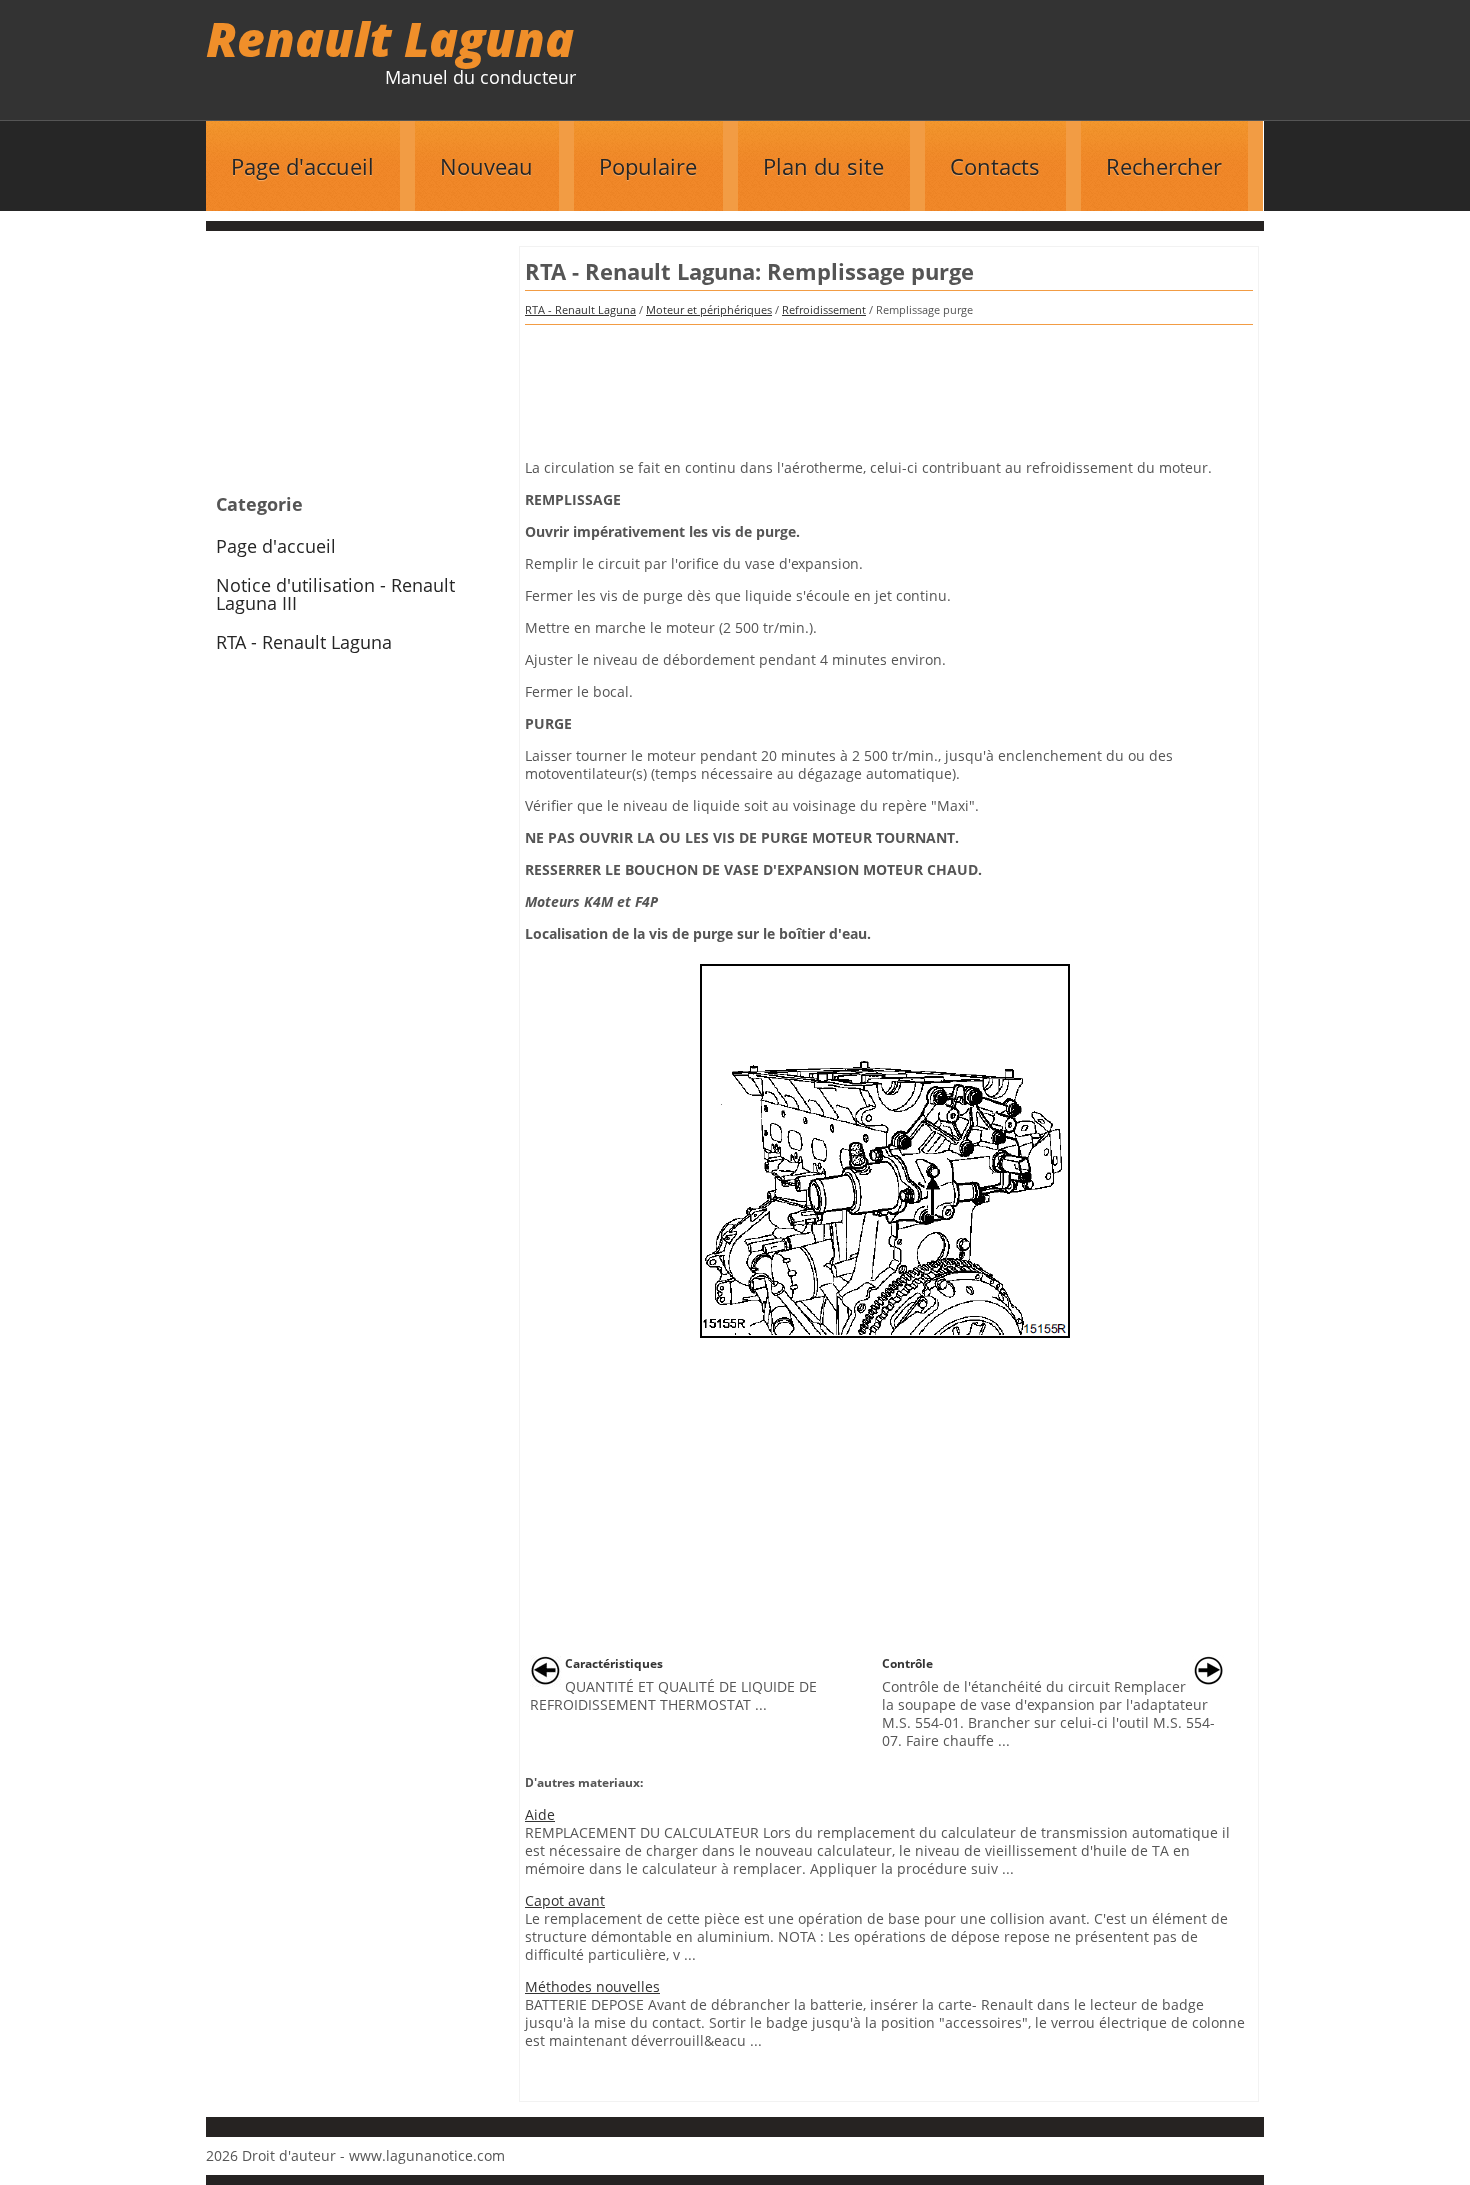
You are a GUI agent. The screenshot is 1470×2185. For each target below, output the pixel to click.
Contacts (995, 166)
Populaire (648, 166)
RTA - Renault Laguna (580, 309)
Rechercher (1164, 166)
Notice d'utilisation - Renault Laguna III (335, 594)
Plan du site (823, 166)
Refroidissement (824, 309)
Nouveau (486, 166)
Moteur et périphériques (709, 309)
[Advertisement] (889, 385)
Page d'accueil (302, 166)
